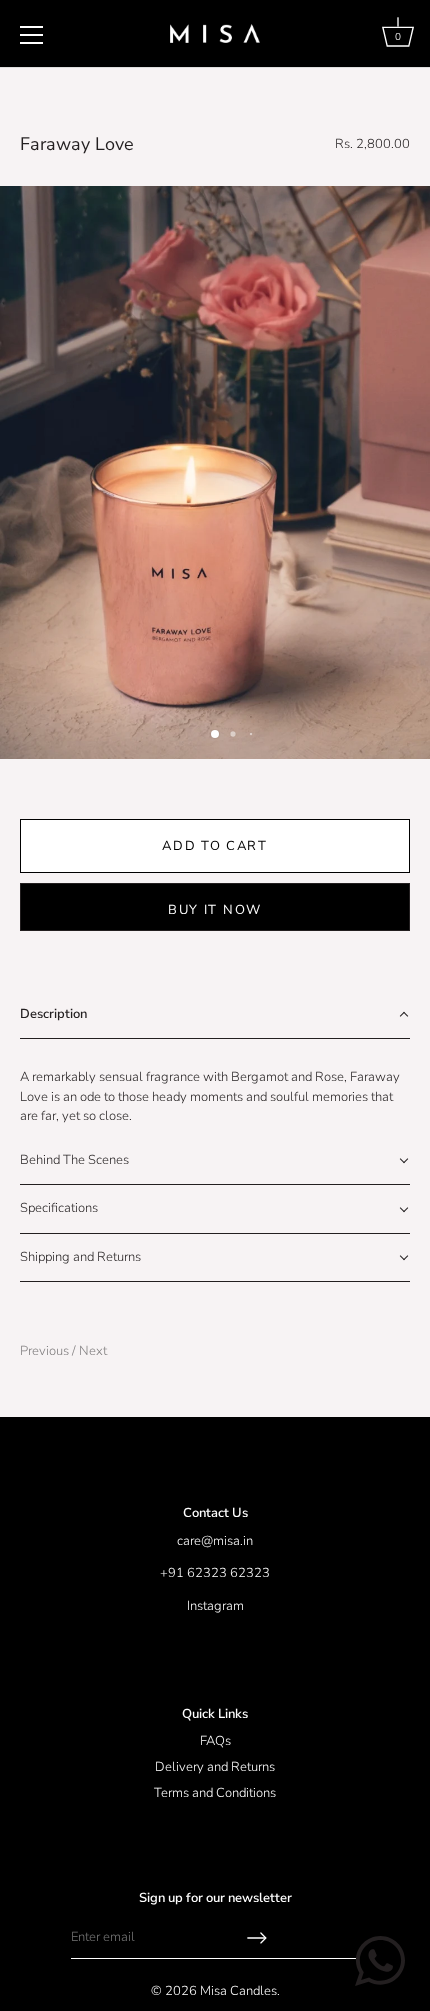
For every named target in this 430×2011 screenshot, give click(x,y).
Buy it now (215, 910)
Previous (46, 1351)
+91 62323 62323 (215, 1573)
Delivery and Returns (215, 1767)
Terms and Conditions (215, 1793)
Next (93, 1351)
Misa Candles (238, 1991)
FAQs (215, 1741)
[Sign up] (257, 1938)
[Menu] (32, 35)
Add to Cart (215, 846)
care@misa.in (215, 1541)
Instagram (215, 1606)
